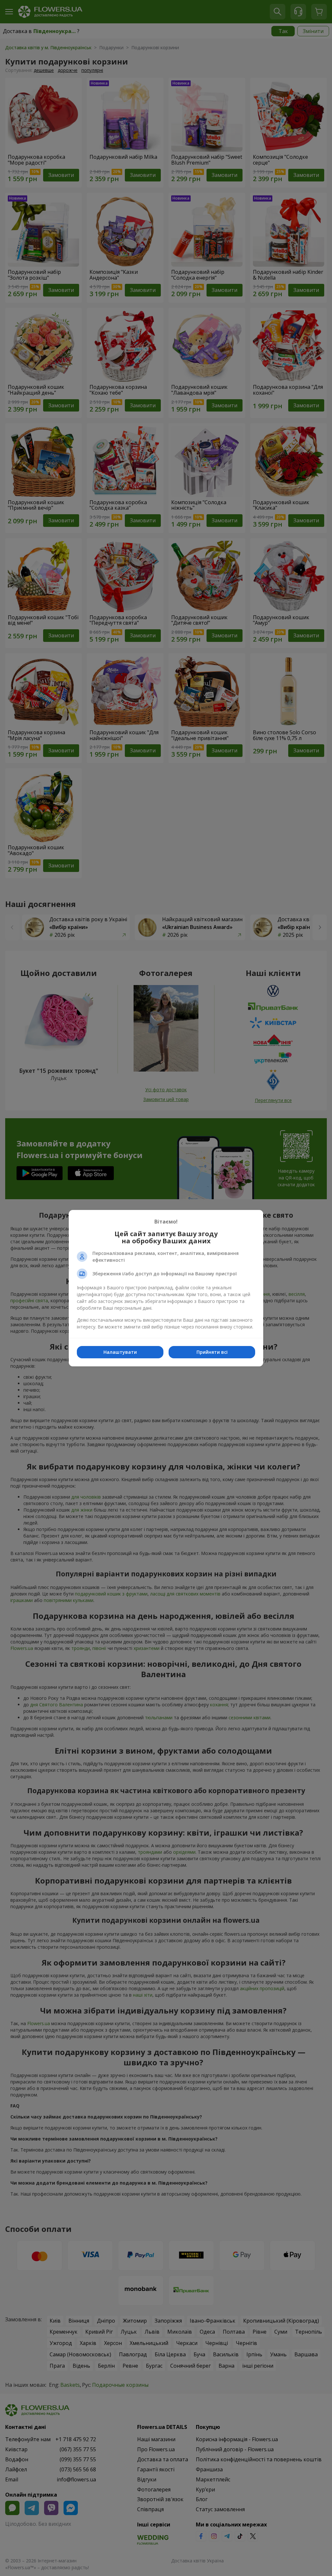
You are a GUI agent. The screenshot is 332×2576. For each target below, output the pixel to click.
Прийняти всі (212, 1352)
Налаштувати (120, 1352)
